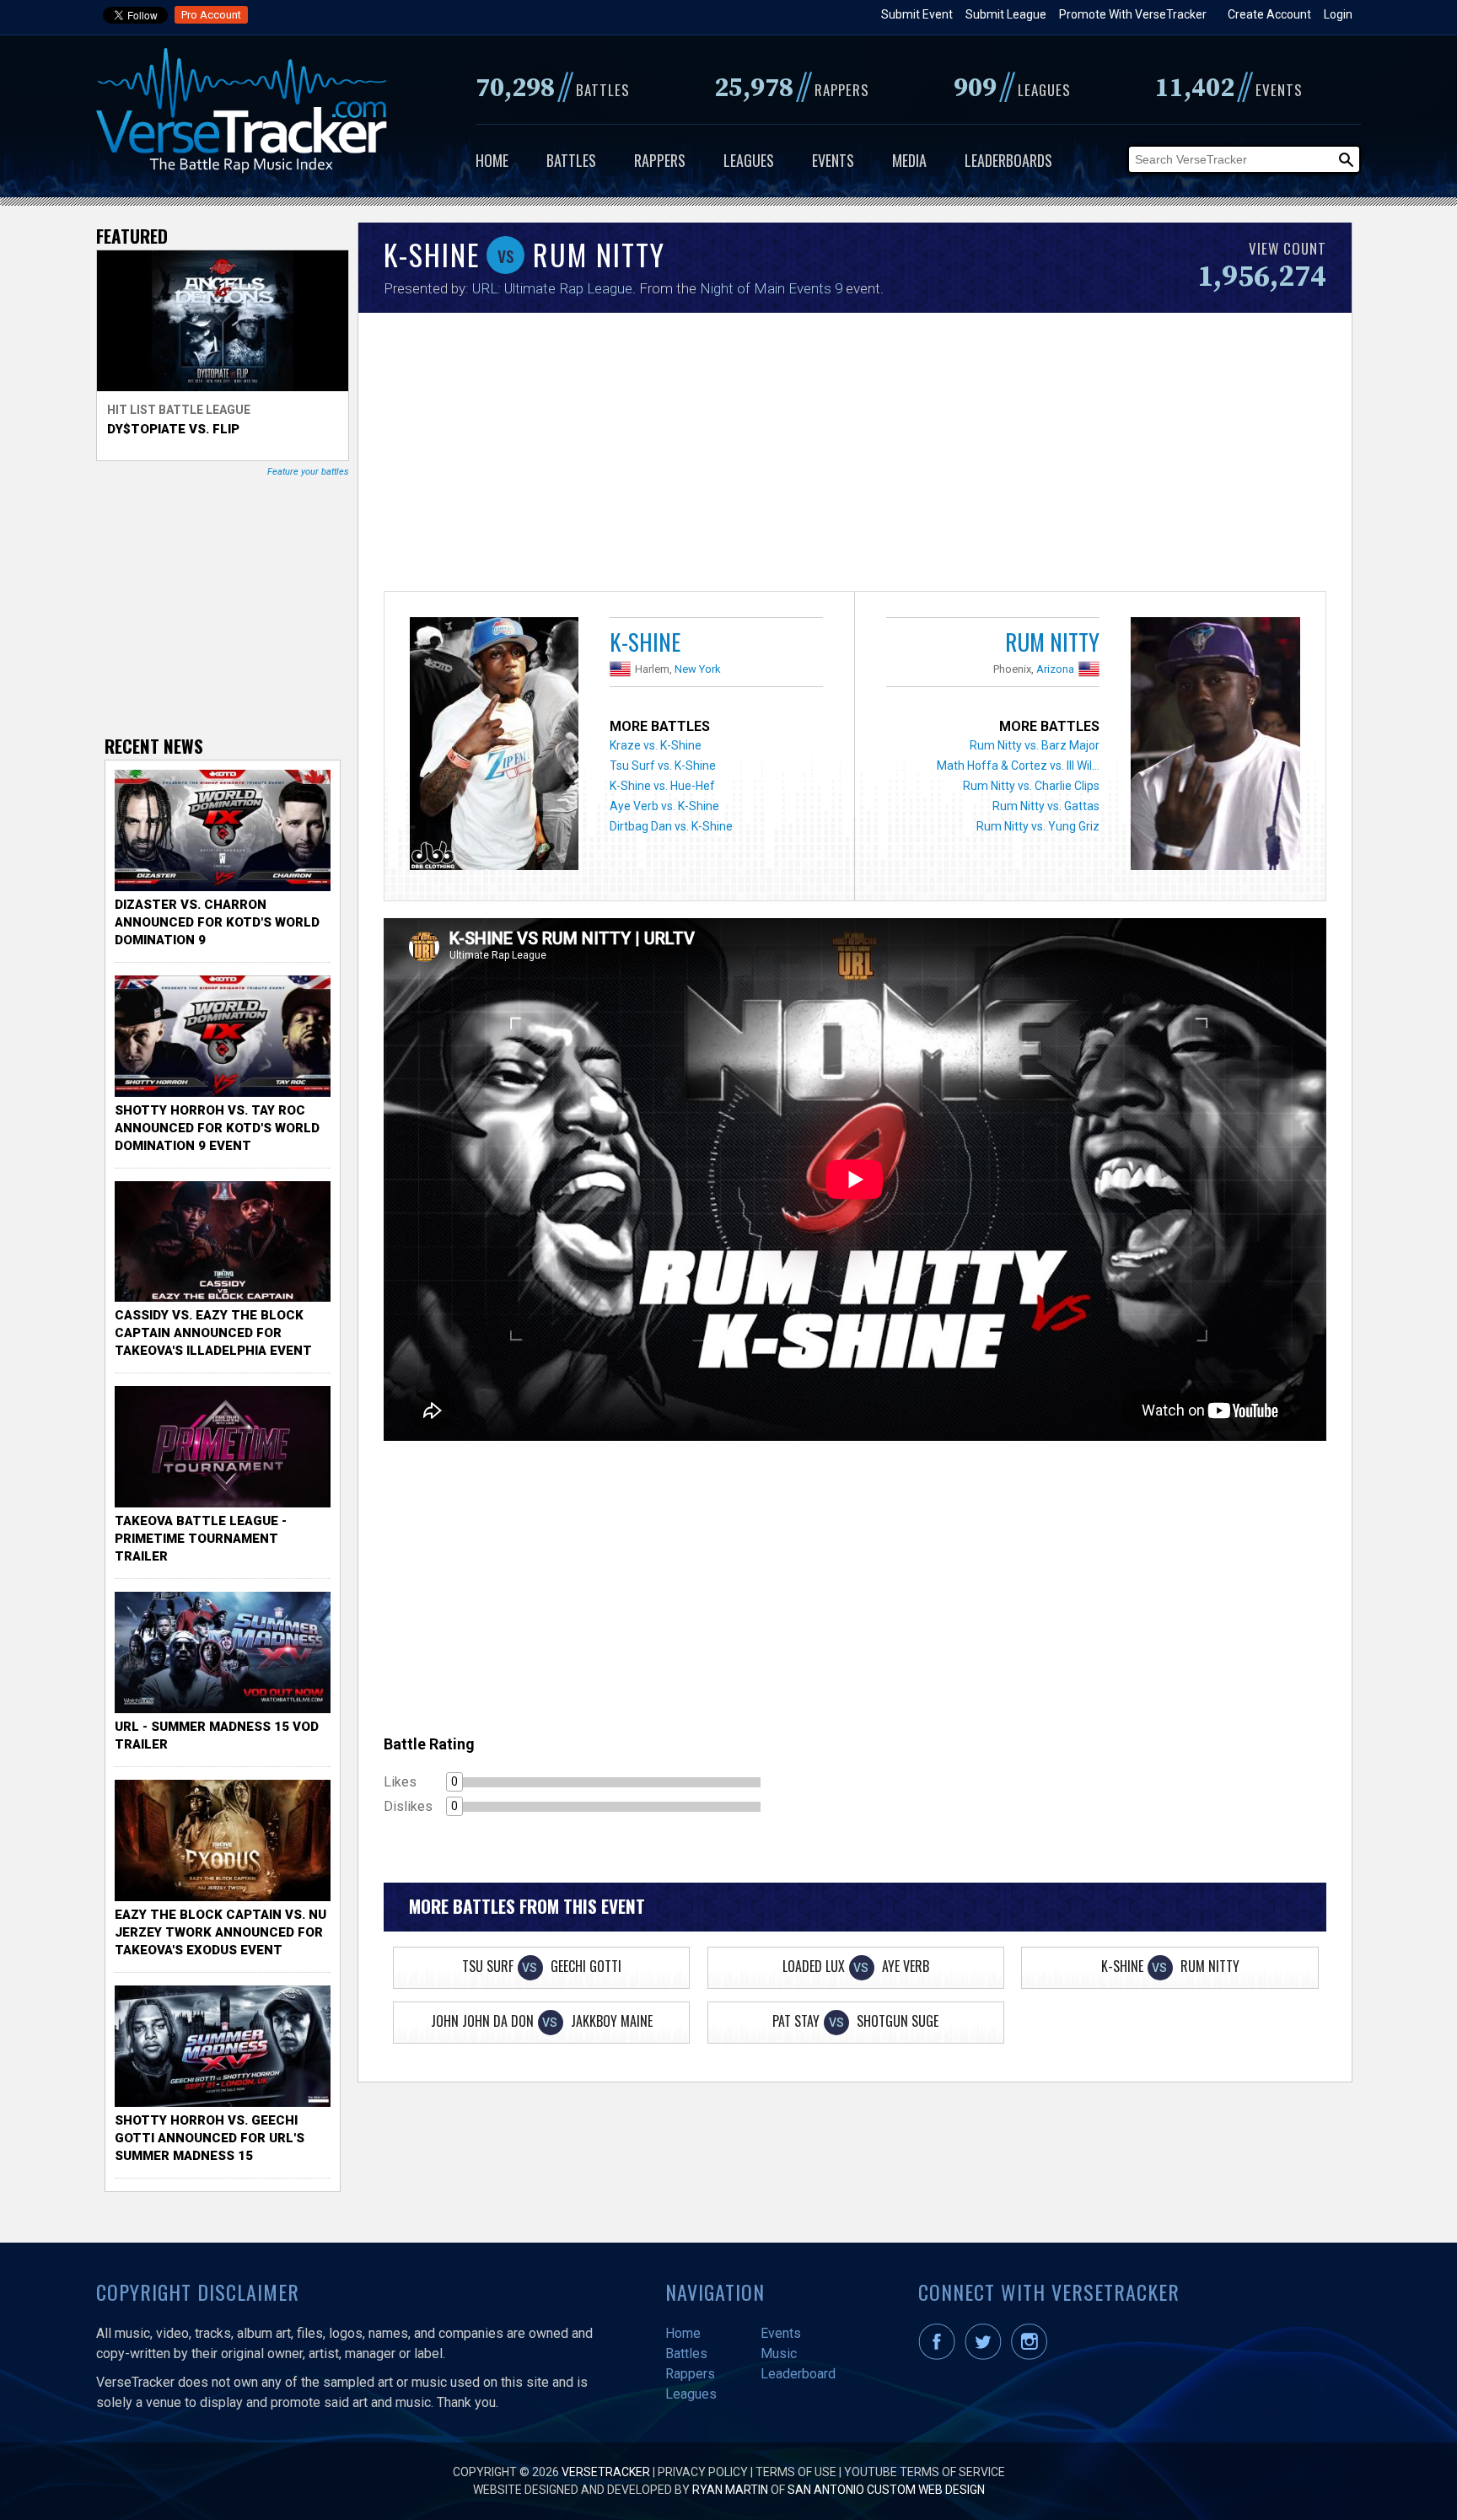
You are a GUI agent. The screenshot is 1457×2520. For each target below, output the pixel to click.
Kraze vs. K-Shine (656, 745)
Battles (571, 160)
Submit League (1006, 14)
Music (779, 2353)
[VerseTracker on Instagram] (1032, 2356)
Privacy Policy (703, 2472)
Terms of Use (796, 2472)
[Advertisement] (855, 456)
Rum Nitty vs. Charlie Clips (1031, 786)
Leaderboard (798, 2374)
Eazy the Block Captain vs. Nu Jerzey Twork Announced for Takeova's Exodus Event (220, 1932)
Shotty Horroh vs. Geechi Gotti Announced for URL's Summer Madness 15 (210, 2138)
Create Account (1269, 14)
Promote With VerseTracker (1133, 14)
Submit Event (917, 14)
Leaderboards (1008, 160)
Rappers (660, 160)
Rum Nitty (1052, 642)
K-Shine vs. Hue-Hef (662, 786)
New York (698, 669)
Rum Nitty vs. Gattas (1046, 806)
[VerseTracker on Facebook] (940, 2356)
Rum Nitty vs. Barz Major (1035, 745)
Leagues (749, 160)
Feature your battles (308, 472)
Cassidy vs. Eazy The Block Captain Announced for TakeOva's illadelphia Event (213, 1333)
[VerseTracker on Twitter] (987, 2356)
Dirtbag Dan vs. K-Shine (671, 826)
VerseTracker (606, 2472)
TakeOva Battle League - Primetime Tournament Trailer (201, 1539)
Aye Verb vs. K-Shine (664, 806)
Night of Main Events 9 (771, 288)
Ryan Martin (730, 2490)
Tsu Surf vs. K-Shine (663, 766)
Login (1338, 14)
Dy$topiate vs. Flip (173, 429)
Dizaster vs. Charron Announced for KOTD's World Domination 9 (217, 922)
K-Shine (645, 642)
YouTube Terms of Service (925, 2472)
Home (492, 160)
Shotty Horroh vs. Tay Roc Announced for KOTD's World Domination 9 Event (217, 1128)
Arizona (1055, 669)
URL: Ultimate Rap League (552, 288)
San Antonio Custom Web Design (886, 2490)
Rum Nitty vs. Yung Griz (1038, 826)
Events (833, 160)
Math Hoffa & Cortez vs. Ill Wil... (1018, 766)
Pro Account (211, 15)
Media (909, 160)
